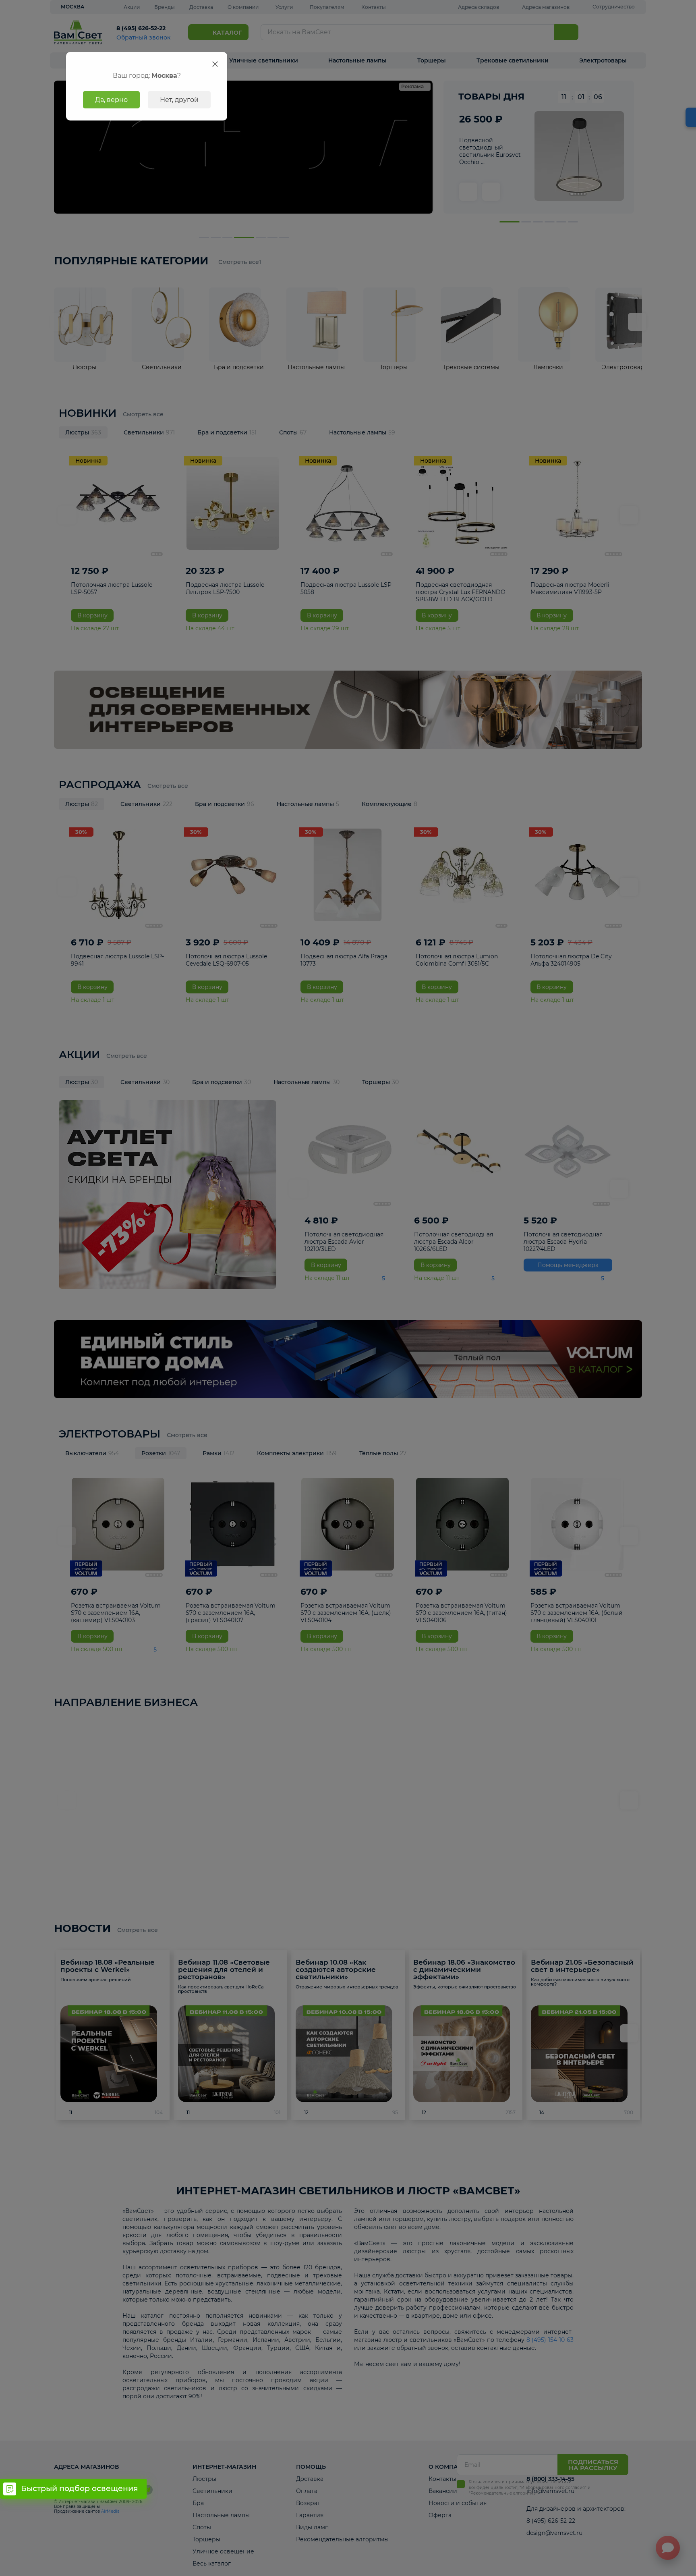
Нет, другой (179, 100)
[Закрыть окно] (215, 64)
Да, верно (111, 100)
